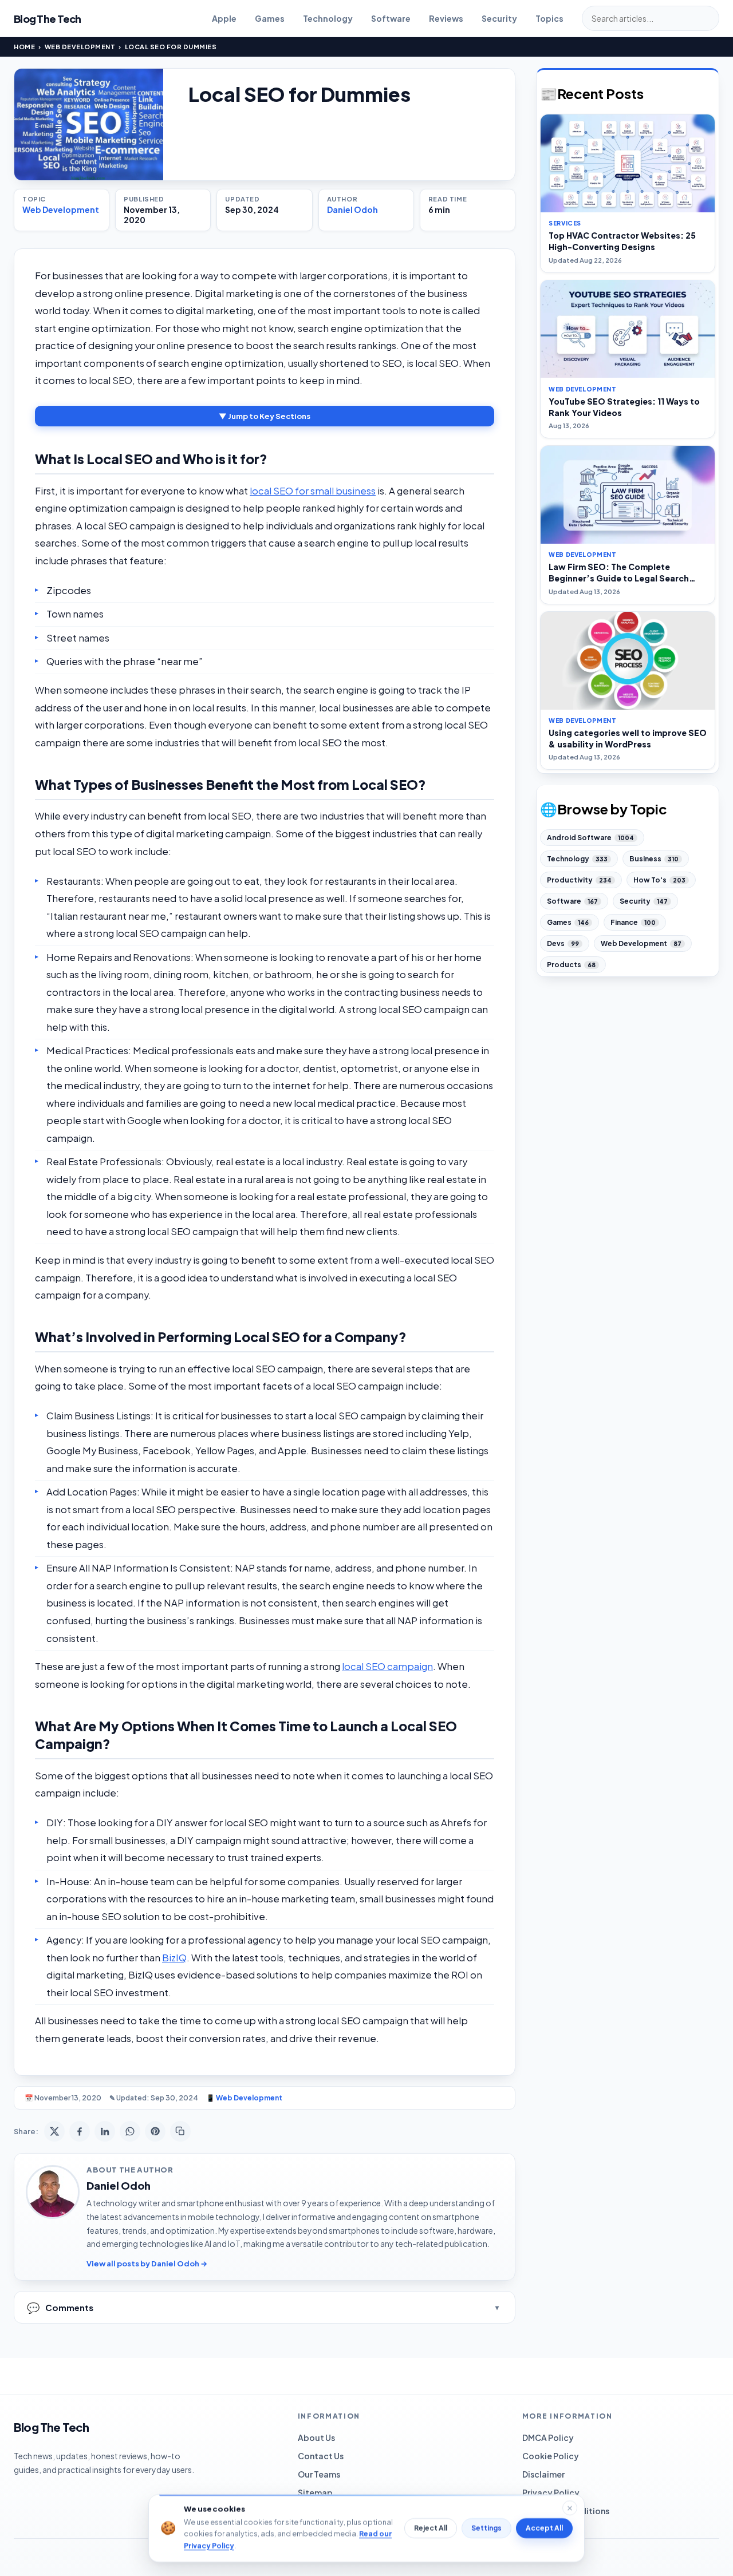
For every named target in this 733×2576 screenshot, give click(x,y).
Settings (486, 2528)
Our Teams (319, 2474)
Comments (60, 2307)
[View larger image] (89, 124)
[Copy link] (180, 2131)
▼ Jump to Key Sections (265, 416)
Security (499, 18)
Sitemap (315, 2492)
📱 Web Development (244, 2098)
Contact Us (321, 2456)
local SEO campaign (387, 1666)
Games (270, 18)
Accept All (544, 2528)
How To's (659, 880)
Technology (328, 18)
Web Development (80, 47)
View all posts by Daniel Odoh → (147, 2264)
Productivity (579, 880)
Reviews (446, 18)
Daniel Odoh (352, 209)
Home (24, 47)
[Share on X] (54, 2131)
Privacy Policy (551, 2492)
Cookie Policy (551, 2456)
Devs (563, 943)
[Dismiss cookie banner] (570, 2508)
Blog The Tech (48, 19)
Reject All (431, 2528)
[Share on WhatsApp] (130, 2131)
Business (654, 859)
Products (571, 965)
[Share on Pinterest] (155, 2131)
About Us (316, 2437)
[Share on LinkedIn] (105, 2131)
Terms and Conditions (566, 2511)
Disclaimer (543, 2474)
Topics (549, 18)
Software (391, 18)
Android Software (590, 838)
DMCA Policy (548, 2437)
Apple (224, 18)
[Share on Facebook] (80, 2131)
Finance (633, 922)
